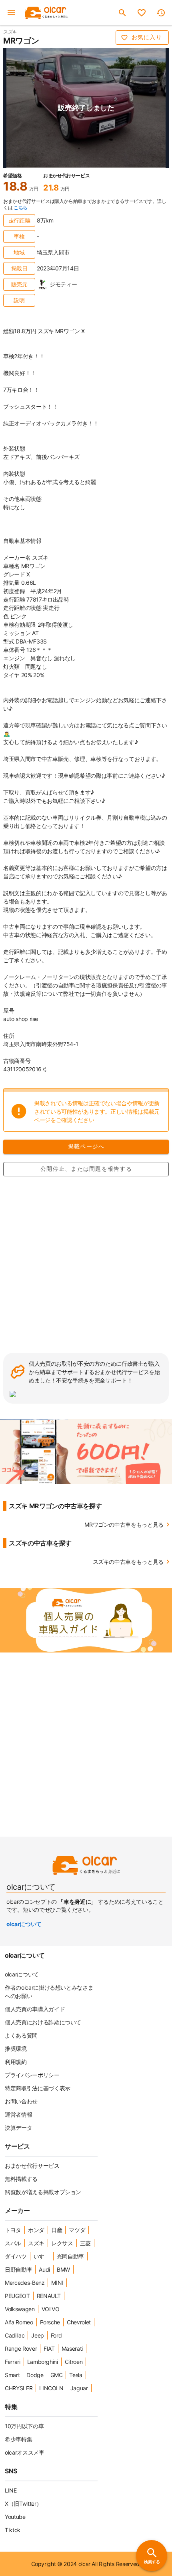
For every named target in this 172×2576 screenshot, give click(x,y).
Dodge (35, 2375)
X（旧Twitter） (23, 2504)
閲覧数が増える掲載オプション (43, 2192)
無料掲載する (21, 2179)
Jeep (38, 2335)
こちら (21, 208)
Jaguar (79, 2388)
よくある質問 (21, 2035)
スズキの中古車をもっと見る (128, 1562)
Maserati (72, 2349)
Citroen (74, 2362)
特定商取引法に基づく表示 (38, 2088)
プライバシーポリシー (32, 2075)
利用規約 (16, 2062)
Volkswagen (20, 2309)
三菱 (85, 2243)
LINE (11, 2490)
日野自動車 (18, 2269)
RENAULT (49, 2296)
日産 (57, 2230)
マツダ (77, 2230)
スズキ (36, 2243)
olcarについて (24, 1924)
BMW (63, 2269)
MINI (57, 2283)
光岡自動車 (70, 2256)
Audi (44, 2269)
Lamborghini (43, 2362)
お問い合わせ (21, 2101)
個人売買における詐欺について (43, 2022)
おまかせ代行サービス (32, 2166)
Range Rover (21, 2349)
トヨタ (13, 2230)
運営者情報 (18, 2114)
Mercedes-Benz (25, 2283)
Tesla (76, 2375)
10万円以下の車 (24, 2426)
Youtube (15, 2517)
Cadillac (15, 2335)
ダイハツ (16, 2256)
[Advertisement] (86, 1264)
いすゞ (42, 2256)
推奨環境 (16, 2049)
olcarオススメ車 (25, 2452)
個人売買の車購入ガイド (35, 2009)
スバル (13, 2243)
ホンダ (36, 2230)
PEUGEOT (17, 2296)
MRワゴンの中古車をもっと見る (124, 1524)
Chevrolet (79, 2322)
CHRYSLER (19, 2388)
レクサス (62, 2243)
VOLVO (51, 2309)
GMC (57, 2375)
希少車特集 (18, 2439)
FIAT (49, 2349)
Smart (12, 2375)
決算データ (18, 2128)
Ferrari (13, 2362)
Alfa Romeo (19, 2322)
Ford (56, 2335)
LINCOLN (51, 2388)
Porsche (50, 2322)
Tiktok (13, 2530)
